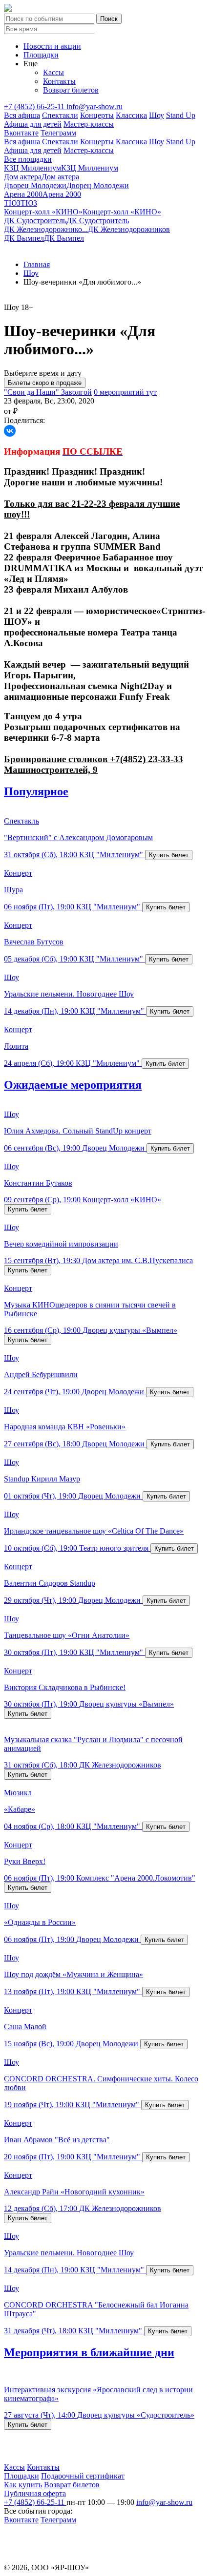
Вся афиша (22, 115)
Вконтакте (21, 133)
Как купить (23, 2485)
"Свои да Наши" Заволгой (48, 392)
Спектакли (60, 115)
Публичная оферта (35, 2493)
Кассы (53, 72)
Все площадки (28, 159)
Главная (37, 264)
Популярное (36, 791)
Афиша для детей (33, 124)
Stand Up (181, 115)
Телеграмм (58, 133)
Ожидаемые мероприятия (73, 1085)
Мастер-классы (89, 124)
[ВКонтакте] (10, 431)
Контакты (59, 81)
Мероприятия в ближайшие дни (89, 2352)
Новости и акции (52, 46)
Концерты (97, 115)
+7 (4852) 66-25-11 (35, 106)
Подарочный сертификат (83, 2476)
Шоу (157, 115)
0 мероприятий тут (125, 392)
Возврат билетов (71, 90)
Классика (131, 115)
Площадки (41, 55)
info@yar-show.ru (94, 106)
